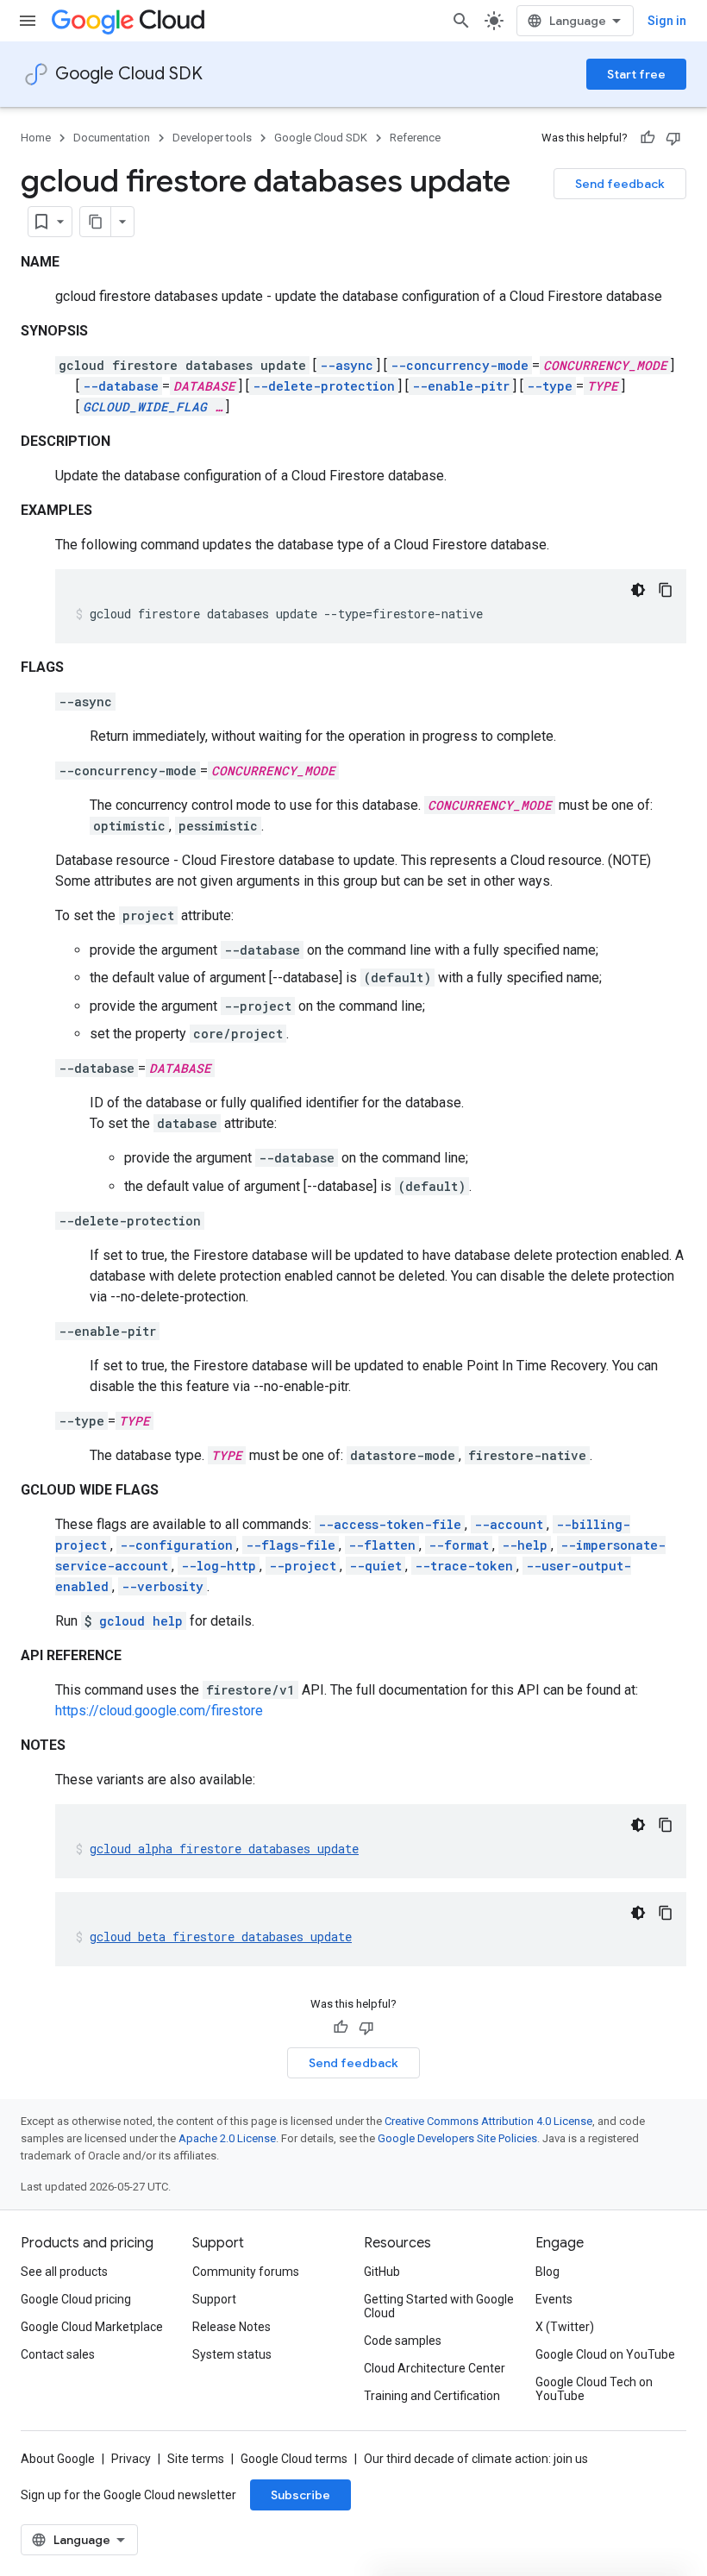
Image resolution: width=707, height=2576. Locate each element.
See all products (64, 2272)
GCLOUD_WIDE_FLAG (145, 407)
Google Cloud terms (294, 2459)
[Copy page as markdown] (96, 222)
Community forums (246, 2272)
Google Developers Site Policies (457, 2138)
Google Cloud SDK (129, 74)
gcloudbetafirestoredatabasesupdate (221, 1937)
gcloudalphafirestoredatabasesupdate (224, 1849)
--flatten (382, 1545)
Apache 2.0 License (227, 2138)
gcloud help (141, 1621)
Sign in (667, 21)
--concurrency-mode (460, 365)
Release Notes (231, 2327)
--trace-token (464, 1566)
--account (509, 1524)
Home (36, 138)
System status (232, 2354)
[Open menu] (28, 21)
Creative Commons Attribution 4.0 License (488, 2121)
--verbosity (163, 1586)
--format (459, 1545)
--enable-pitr (461, 386)
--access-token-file (390, 1524)
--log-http (219, 1566)
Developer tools (212, 138)
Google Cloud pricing (76, 2299)
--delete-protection (324, 386)
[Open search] (461, 21)
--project (303, 1566)
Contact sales (58, 2354)
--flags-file (291, 1545)
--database (121, 386)
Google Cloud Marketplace (92, 2327)
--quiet (375, 1566)
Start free (636, 74)
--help (525, 1545)
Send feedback (620, 184)
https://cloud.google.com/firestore (159, 1711)
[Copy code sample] (666, 590)
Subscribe (300, 2495)
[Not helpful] (673, 138)
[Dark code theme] (638, 590)
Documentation (112, 138)
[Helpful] (648, 138)
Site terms (196, 2459)
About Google (58, 2459)
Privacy (131, 2459)
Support (214, 2299)
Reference (415, 138)
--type (550, 386)
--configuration (176, 1545)
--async (347, 365)
